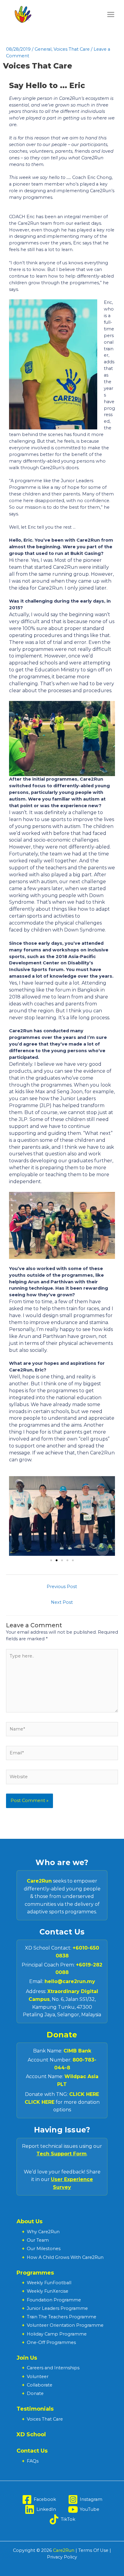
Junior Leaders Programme (57, 2308)
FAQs (33, 2461)
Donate (62, 2035)
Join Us (27, 2358)
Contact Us (32, 2451)
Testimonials (35, 2409)
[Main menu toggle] (111, 14)
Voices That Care (72, 49)
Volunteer (38, 2377)
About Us (29, 2221)
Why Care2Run (43, 2232)
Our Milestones (44, 2249)
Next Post (62, 1602)
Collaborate (40, 2385)
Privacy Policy (62, 2557)
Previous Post (62, 1587)
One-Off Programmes (51, 2342)
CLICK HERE (84, 2094)
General (43, 49)
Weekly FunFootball (49, 2283)
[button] (51, 1560)
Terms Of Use (93, 2550)
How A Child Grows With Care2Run (65, 2257)
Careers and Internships (53, 2368)
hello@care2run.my (70, 1981)
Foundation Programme (54, 2300)
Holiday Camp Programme (57, 2334)
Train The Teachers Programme (62, 2317)
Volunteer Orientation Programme (65, 2325)
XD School (31, 2434)
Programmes (35, 2273)
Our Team (38, 2240)
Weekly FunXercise (48, 2291)
